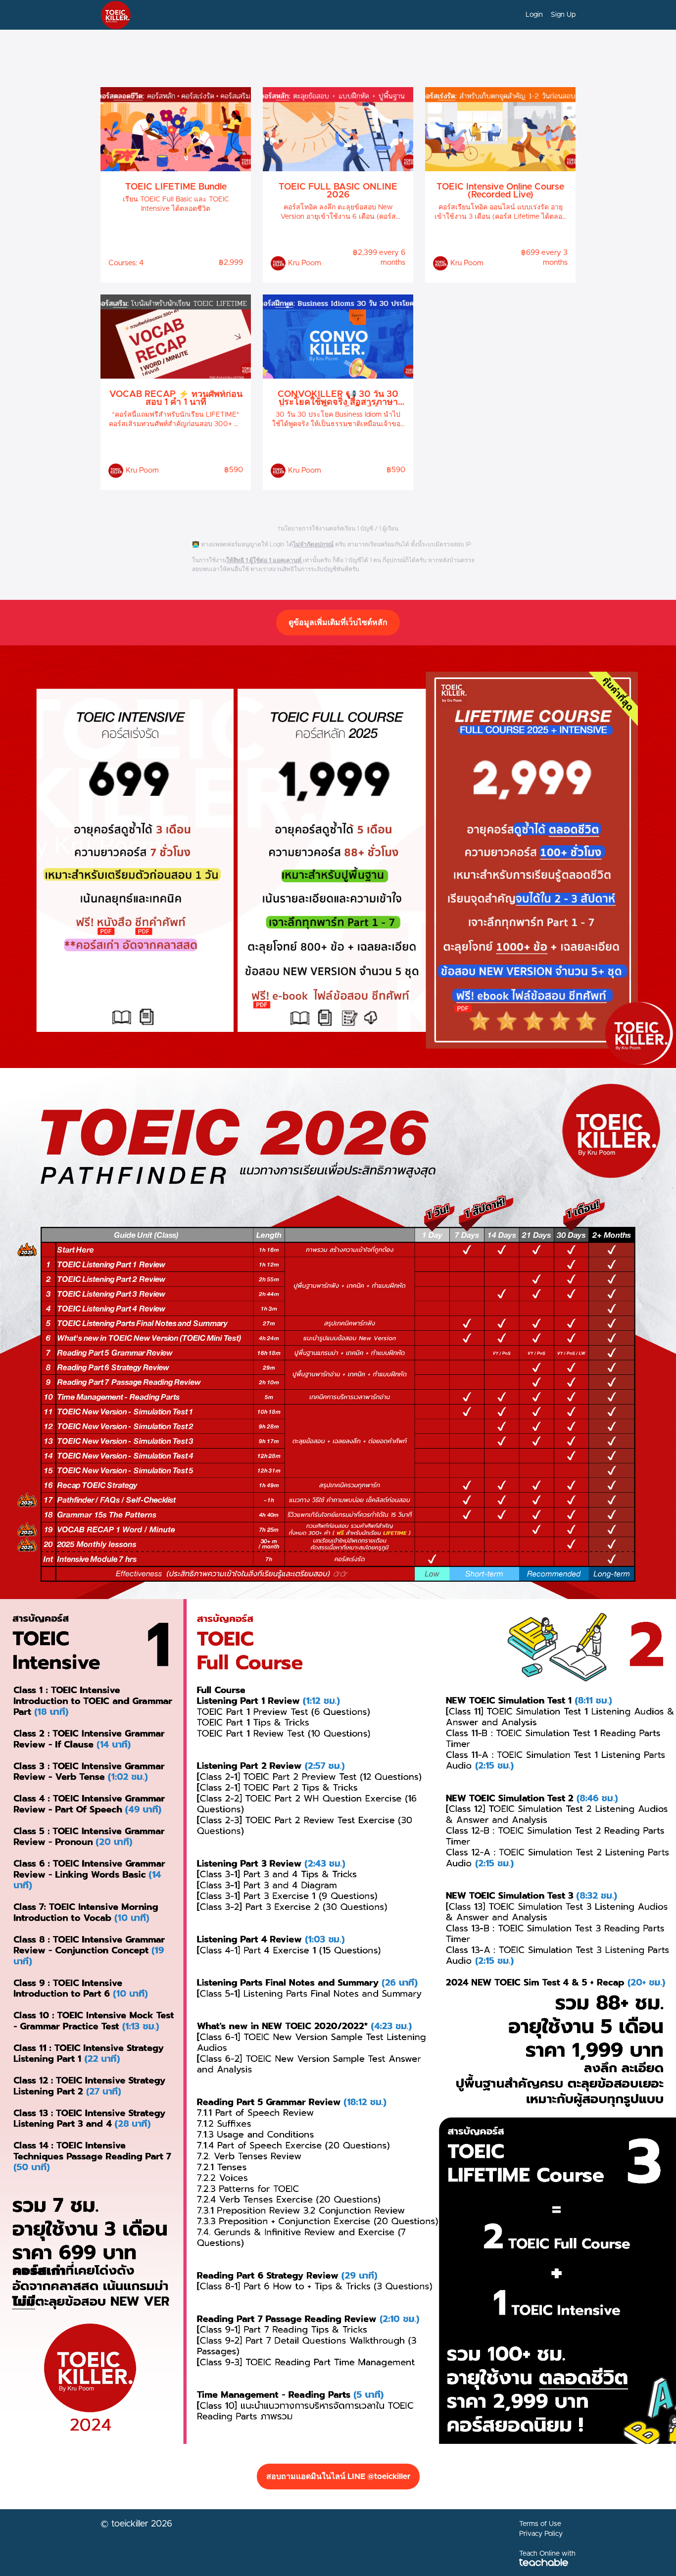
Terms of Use (540, 2524)
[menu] (547, 15)
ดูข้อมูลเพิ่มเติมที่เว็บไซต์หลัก (338, 623)
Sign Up (563, 15)
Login (534, 15)
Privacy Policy (541, 2534)
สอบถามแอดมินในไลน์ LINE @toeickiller (338, 2477)
